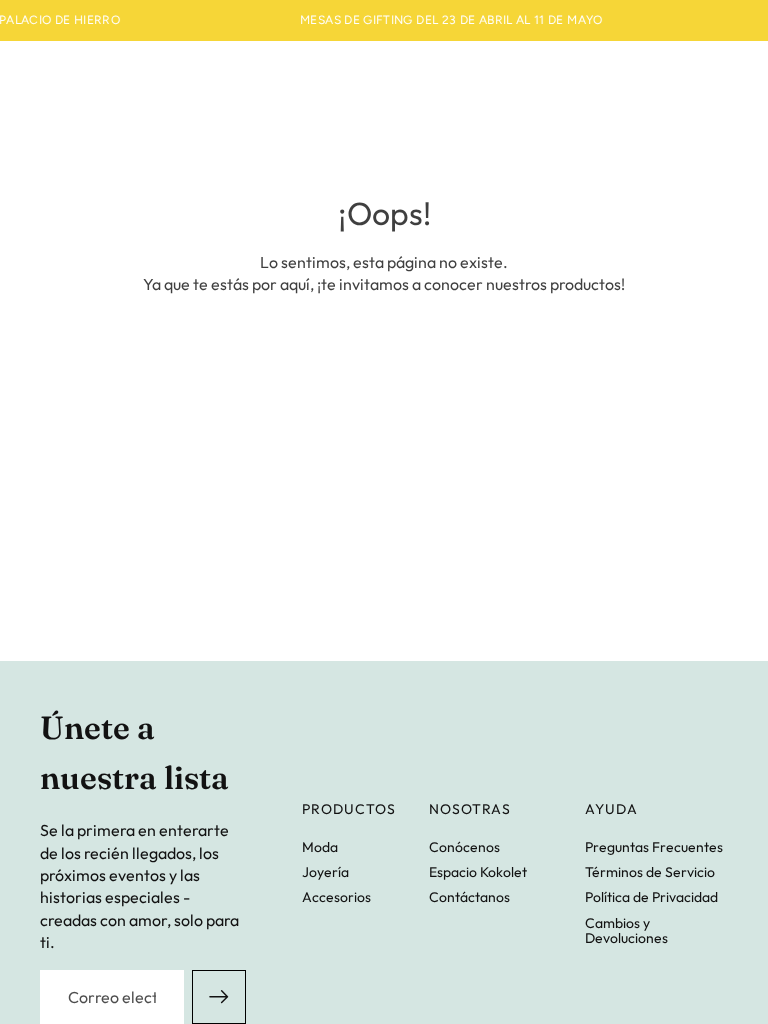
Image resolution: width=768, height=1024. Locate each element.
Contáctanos (469, 897)
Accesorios (336, 897)
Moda (320, 847)
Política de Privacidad (651, 897)
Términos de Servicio (650, 872)
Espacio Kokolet (478, 872)
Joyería (325, 872)
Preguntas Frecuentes (654, 847)
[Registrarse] (219, 997)
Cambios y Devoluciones (626, 930)
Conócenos (464, 847)
